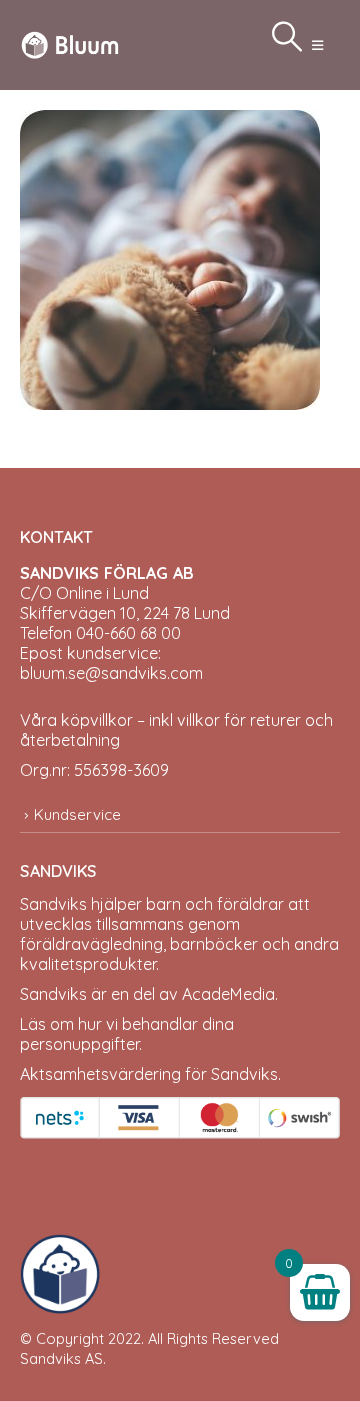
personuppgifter (79, 1044)
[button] (317, 45)
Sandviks (53, 904)
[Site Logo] (70, 44)
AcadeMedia (228, 994)
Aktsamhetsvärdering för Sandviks (149, 1074)
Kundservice (77, 814)
